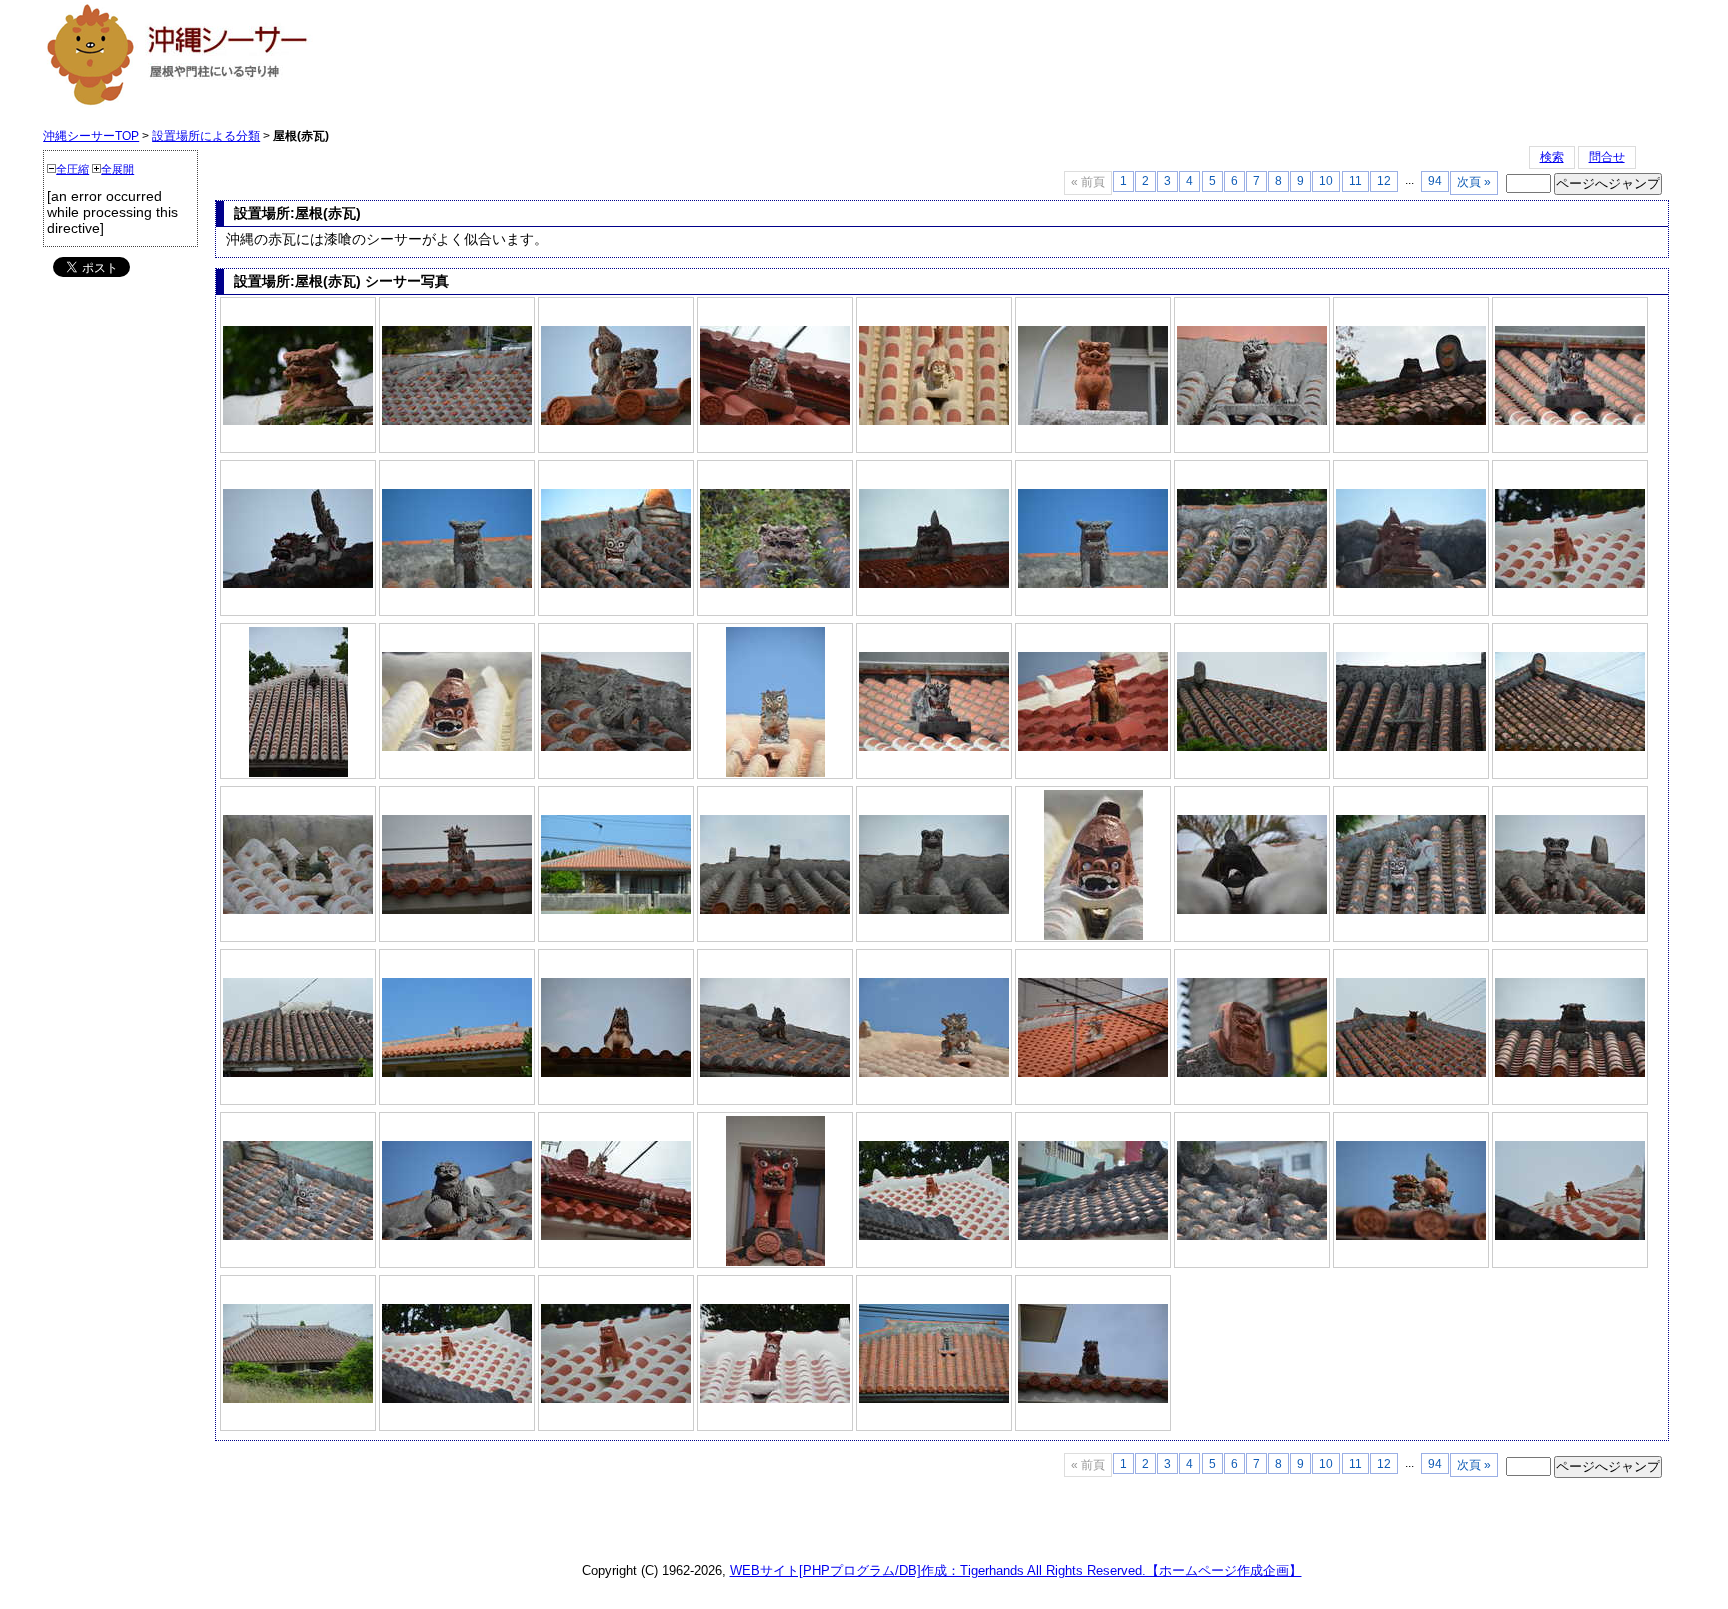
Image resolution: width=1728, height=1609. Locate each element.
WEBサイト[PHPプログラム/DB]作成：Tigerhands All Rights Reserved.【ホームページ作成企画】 (1016, 1570)
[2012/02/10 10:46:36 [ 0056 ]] (457, 1236)
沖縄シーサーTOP (91, 136)
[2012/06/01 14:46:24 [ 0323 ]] (1411, 1073)
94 (1435, 181)
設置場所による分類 (206, 136)
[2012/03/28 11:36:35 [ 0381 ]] (934, 1073)
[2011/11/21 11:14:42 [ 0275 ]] (1093, 747)
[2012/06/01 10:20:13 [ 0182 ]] (298, 1073)
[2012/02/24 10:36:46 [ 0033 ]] (298, 910)
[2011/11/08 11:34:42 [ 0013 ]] (1411, 910)
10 (1326, 181)
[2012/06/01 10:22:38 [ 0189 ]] (1252, 747)
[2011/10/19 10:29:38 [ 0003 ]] (1570, 421)
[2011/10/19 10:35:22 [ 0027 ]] (1252, 421)
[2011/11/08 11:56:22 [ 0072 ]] (457, 421)
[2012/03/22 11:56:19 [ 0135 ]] (616, 1236)
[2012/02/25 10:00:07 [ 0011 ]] (775, 1262)
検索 (1552, 157)
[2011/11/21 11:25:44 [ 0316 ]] (1093, 421)
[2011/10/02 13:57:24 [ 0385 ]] (1570, 910)
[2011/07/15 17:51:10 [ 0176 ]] (616, 584)
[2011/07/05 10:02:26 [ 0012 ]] (1093, 1399)
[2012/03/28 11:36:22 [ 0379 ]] (775, 773)
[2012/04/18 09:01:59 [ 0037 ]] (298, 584)
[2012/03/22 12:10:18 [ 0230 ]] (1570, 1073)
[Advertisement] (711, 62)
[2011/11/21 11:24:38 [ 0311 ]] (1252, 1073)
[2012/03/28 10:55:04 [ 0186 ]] (1093, 1236)
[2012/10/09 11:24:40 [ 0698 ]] (616, 910)
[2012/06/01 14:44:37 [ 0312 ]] (1570, 1236)
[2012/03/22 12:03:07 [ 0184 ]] (298, 421)
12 (1384, 181)
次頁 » (1474, 182)
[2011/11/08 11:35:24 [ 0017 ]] (298, 1236)
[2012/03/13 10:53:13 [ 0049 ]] (1570, 747)
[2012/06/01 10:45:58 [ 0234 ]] (298, 773)
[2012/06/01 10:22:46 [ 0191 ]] (616, 747)
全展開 (117, 169)
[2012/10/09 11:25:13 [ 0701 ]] (1093, 584)
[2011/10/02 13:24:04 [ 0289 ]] (775, 910)
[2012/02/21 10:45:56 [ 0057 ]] (1093, 1073)
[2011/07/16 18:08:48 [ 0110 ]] (616, 421)
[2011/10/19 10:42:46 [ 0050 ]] (1411, 1236)
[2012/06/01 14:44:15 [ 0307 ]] (616, 1399)
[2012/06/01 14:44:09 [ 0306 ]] (1570, 584)
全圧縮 (72, 169)
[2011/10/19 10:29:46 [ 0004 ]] (934, 747)
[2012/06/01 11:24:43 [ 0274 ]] (298, 1399)
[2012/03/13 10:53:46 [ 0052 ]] (1411, 421)
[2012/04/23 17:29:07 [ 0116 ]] (616, 1073)
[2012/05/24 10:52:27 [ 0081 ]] (1093, 936)
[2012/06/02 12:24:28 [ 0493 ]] (934, 584)
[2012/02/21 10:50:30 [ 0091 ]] (457, 910)
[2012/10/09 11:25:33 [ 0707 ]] (457, 1073)
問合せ (1607, 157)
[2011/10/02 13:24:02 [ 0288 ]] (934, 910)
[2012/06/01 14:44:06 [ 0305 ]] (457, 1399)
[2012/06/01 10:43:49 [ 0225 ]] (1252, 910)
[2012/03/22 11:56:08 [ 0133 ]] (775, 421)
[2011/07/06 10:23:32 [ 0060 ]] (775, 1073)
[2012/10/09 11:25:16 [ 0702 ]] (457, 584)
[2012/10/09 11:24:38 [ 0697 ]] (934, 1399)
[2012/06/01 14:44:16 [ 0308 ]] (934, 1236)
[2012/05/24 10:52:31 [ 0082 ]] (457, 747)
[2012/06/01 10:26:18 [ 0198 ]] (1252, 584)
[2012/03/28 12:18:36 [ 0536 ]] (1411, 584)
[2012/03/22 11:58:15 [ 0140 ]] (775, 584)
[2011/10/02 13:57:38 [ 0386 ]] (1411, 747)
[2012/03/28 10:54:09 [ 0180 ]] (1252, 1236)
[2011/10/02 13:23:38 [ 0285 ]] (775, 1399)
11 (1355, 181)
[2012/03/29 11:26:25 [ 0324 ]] (934, 421)
